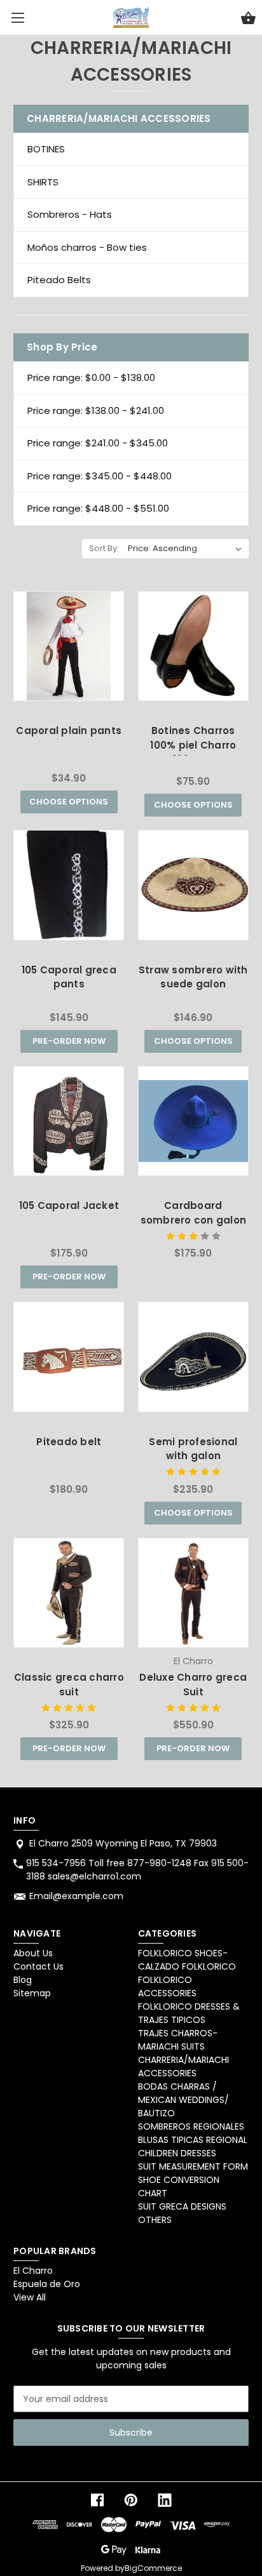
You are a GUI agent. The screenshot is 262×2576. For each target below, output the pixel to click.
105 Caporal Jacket (69, 1205)
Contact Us (38, 1966)
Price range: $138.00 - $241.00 (96, 410)
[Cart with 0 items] (248, 20)
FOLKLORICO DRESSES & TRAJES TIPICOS (189, 2013)
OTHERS (155, 2220)
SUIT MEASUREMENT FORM (193, 2166)
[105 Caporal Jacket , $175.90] (69, 1121)
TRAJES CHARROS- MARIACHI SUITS (178, 2040)
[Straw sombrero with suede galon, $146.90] (193, 885)
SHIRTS (43, 182)
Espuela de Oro (47, 2284)
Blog (23, 1980)
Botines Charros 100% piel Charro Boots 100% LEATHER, (193, 745)
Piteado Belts (59, 280)
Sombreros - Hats (70, 214)
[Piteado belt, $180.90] (69, 1357)
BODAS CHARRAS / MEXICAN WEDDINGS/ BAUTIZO (183, 2100)
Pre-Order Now (69, 1041)
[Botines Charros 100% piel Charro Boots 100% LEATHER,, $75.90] (193, 646)
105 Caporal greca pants (69, 977)
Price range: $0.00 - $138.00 (91, 377)
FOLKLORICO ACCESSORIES (167, 1986)
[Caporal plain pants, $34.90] (69, 646)
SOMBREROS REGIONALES (191, 2126)
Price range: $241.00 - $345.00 (98, 443)
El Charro (33, 2271)
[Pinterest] (131, 2500)
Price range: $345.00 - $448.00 (100, 476)
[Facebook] (97, 2500)
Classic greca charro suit (69, 1685)
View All (30, 2297)
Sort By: (104, 548)
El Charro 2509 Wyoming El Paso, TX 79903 (123, 1843)
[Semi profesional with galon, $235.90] (193, 1357)
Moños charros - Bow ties (87, 247)
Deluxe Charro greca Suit (193, 1685)
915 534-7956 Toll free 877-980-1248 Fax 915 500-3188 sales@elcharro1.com (137, 1870)
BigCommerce (153, 2568)
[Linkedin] (165, 2500)
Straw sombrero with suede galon (193, 977)
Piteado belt (69, 1442)
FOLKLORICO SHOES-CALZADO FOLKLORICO (187, 1960)
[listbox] (185, 549)
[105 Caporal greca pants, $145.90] (69, 885)
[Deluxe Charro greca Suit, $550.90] (193, 1593)
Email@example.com (76, 1896)
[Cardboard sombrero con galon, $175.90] (193, 1121)
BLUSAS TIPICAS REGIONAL (193, 2140)
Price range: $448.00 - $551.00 (98, 508)
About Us (33, 1953)
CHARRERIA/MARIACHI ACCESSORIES (183, 2066)
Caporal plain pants (69, 731)
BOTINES (46, 149)
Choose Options (69, 802)
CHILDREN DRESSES (177, 2153)
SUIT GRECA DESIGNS (182, 2206)
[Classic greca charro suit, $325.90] (69, 1593)
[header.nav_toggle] (17, 17)
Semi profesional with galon (193, 1449)
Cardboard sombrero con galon (194, 1213)
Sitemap (32, 1993)
